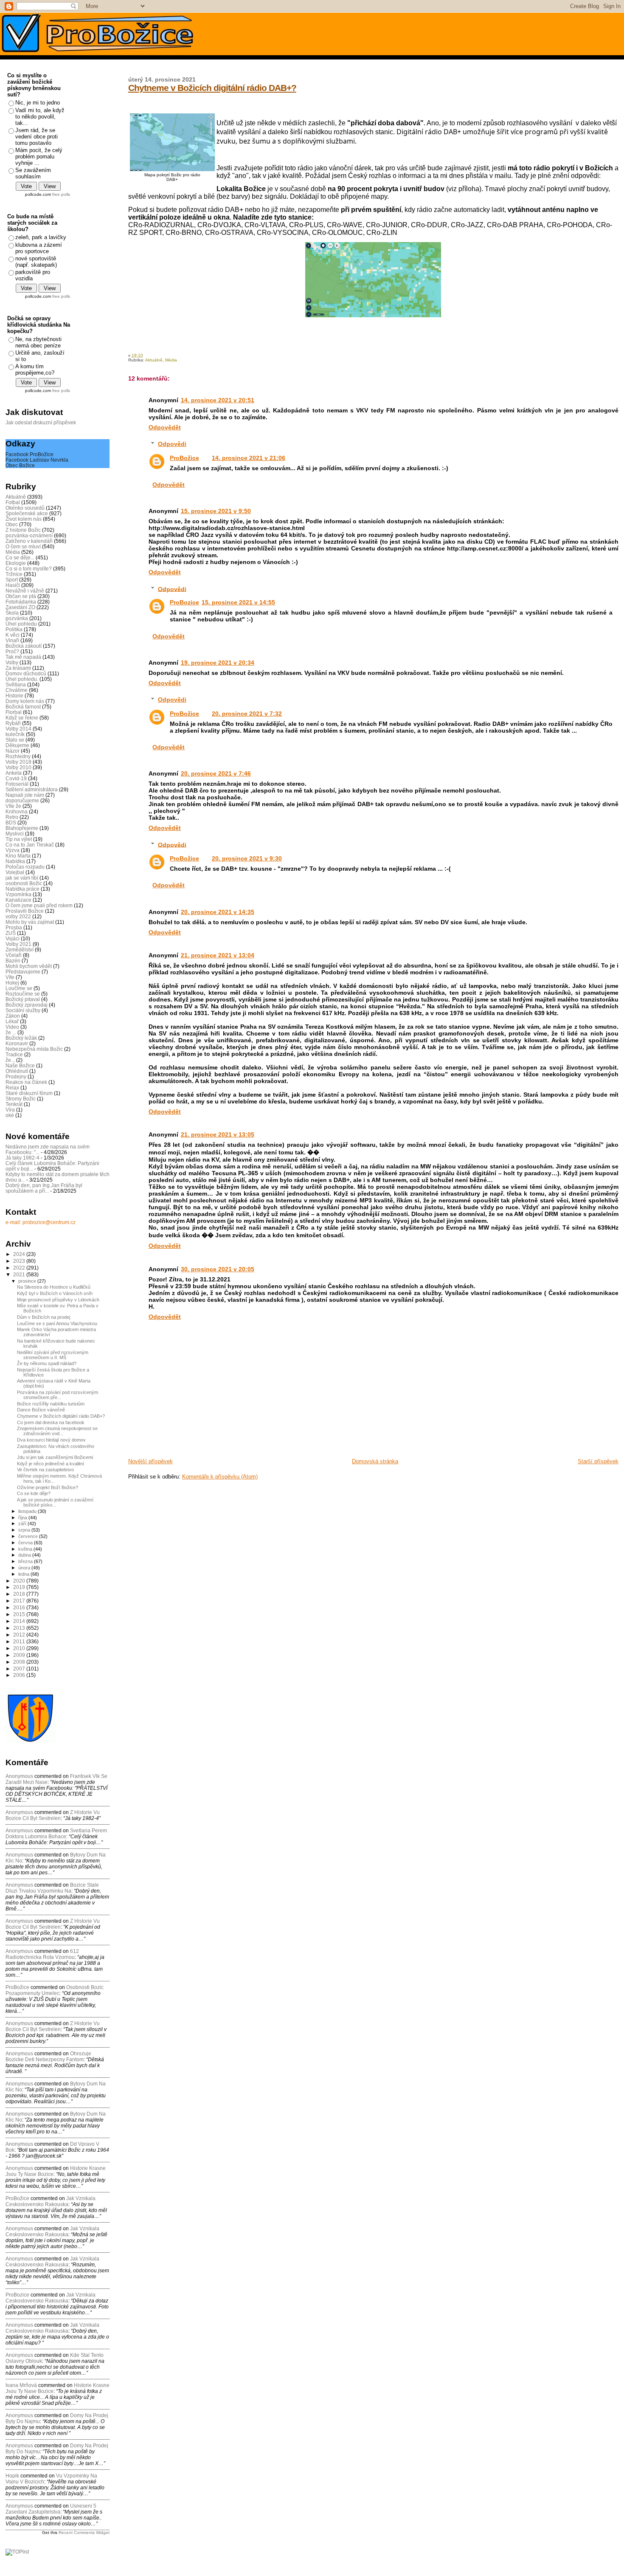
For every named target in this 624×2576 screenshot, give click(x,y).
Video (12, 1027)
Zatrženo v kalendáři (29, 541)
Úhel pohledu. (22, 679)
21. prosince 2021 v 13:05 (218, 1134)
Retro (12, 817)
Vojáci (13, 938)
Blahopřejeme (22, 828)
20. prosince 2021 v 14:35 (218, 912)
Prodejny (16, 1076)
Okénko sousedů (25, 508)
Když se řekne (22, 718)
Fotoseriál (17, 784)
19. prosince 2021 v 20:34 (218, 663)
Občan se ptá (21, 596)
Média (171, 360)
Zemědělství (20, 949)
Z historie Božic (23, 530)
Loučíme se (19, 988)
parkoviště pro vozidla (33, 275)
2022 (20, 1268)
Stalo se (15, 740)
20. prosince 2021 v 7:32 (247, 714)
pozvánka (17, 618)
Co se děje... (20, 557)
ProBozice (184, 602)
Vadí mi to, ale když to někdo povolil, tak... (40, 117)
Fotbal (13, 502)
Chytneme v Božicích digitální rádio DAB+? (212, 88)
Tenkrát (14, 1104)
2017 (20, 1601)
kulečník (15, 734)
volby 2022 (18, 916)
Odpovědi (172, 444)
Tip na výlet (19, 839)
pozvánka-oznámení (29, 535)
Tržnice (14, 574)
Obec (12, 524)
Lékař (12, 1021)
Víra (10, 1110)
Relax (12, 1088)
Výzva (13, 850)
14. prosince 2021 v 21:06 (249, 458)
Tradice (14, 1054)
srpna (25, 1530)
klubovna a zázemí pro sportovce (39, 248)
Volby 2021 (18, 944)
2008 (20, 1662)
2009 (20, 1655)
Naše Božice (20, 1065)
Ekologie (16, 563)
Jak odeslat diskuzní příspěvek (41, 422)
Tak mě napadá (23, 657)
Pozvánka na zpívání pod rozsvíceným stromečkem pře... (58, 1395)
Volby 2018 (18, 762)
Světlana (16, 684)
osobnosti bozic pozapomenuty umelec (55, 1990)
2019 (20, 1587)
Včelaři (14, 955)
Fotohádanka (21, 602)
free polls (61, 194)
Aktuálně (154, 360)
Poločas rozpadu (25, 867)
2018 (20, 1594)
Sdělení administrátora (32, 789)
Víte (10, 977)
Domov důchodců (26, 673)
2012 (20, 1635)
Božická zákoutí (24, 646)
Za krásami (18, 668)
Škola (12, 613)
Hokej (12, 983)
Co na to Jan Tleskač (30, 845)
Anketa (14, 773)
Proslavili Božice (25, 911)
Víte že (13, 806)
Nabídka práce (22, 889)
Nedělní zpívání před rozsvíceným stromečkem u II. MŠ (53, 1355)
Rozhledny (18, 756)
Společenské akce (27, 513)
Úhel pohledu (21, 624)
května (26, 1549)
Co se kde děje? (34, 1493)
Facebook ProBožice (30, 454)
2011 (20, 1641)
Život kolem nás (24, 519)
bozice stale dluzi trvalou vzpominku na (52, 1888)
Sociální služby (23, 1010)
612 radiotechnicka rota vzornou (42, 1954)
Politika (14, 629)
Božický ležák (21, 1038)
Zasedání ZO (20, 607)
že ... (11, 1032)
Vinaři (12, 640)
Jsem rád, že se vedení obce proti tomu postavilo (37, 137)
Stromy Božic (21, 1099)
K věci (13, 635)
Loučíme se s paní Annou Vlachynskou (57, 1323)
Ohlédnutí (17, 1071)
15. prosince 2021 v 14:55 (238, 602)
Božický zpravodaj (27, 1005)
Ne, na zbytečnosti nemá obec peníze (38, 342)
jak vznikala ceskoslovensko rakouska (51, 2201)
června (26, 1543)
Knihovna (17, 811)
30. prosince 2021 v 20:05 (218, 1269)
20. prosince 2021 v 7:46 (216, 773)
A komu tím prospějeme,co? (35, 370)
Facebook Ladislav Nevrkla (37, 460)
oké (10, 1115)
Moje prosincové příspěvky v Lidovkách (58, 1300)
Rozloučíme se (23, 994)
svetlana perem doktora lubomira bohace (56, 1834)
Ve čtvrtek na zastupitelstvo (45, 1470)
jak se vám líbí (22, 878)
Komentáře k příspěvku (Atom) (220, 1477)
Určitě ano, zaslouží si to (40, 356)
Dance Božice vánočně (41, 1410)
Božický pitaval (23, 999)
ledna (24, 1574)
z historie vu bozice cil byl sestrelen (53, 1815)
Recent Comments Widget (84, 2532)
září (23, 1524)
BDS (11, 822)
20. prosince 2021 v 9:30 (247, 858)
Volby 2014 (18, 729)
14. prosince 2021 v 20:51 (218, 400)
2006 (20, 1675)
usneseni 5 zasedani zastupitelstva (51, 2509)
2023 (20, 1261)
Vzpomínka (18, 894)
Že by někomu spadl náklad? (47, 1363)
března (26, 1561)
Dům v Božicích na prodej (44, 1317)
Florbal (14, 712)
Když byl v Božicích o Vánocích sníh (55, 1293)
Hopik (12, 2476)
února (25, 1568)
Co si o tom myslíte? (29, 569)
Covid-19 (16, 778)
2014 (20, 1621)
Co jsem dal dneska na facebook (51, 1422)
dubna (25, 1555)
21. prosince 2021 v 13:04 (218, 955)
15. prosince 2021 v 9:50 (216, 511)
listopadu (28, 1511)
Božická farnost (23, 707)
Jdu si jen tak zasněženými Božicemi (55, 1457)
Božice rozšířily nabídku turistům (51, 1404)
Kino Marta (18, 856)
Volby (12, 662)
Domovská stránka (375, 1461)
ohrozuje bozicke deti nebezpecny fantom (48, 2057)
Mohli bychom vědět (29, 966)
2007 (20, 1669)
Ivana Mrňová (21, 2385)
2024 (20, 1254)
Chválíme (17, 690)
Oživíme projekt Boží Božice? (48, 1487)
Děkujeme (17, 745)
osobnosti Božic (24, 883)
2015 (20, 1614)
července (29, 1536)
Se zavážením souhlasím (33, 173)
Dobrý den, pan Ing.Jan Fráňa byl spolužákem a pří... (44, 1188)
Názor (13, 751)
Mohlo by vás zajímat (30, 922)
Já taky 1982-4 (22, 1158)
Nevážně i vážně (25, 591)
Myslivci (15, 834)
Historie (14, 695)
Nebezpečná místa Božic (34, 1049)
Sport (12, 580)
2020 (20, 1581)
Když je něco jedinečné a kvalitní (51, 1464)
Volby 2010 (18, 767)
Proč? (12, 651)
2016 (20, 1607)
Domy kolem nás (25, 701)
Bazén (13, 961)
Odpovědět (165, 427)
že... (10, 1060)
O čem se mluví (23, 546)
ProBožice (184, 458)
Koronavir (17, 1043)
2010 (20, 1648)
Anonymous (19, 1776)
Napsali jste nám (25, 795)
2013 (20, 1628)
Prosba (14, 927)
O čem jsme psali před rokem (39, 905)
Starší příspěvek (598, 1461)
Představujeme (23, 972)
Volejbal (15, 872)
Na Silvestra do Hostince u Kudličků (54, 1287)
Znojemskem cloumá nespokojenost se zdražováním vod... (57, 1431)
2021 (20, 1274)
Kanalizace (18, 900)
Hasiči (13, 585)
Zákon (13, 1016)
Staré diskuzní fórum (29, 1093)
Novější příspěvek (150, 1461)
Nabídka (15, 861)
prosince (28, 1281)
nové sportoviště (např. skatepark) (36, 262)
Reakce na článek (26, 1082)
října (23, 1518)
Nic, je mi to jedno (38, 103)
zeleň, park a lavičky (41, 237)
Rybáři (13, 723)
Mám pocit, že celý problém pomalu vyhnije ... (39, 157)
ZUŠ (11, 933)
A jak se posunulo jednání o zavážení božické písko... (55, 1502)
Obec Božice (20, 465)
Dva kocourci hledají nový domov (51, 1440)
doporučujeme (22, 800)
